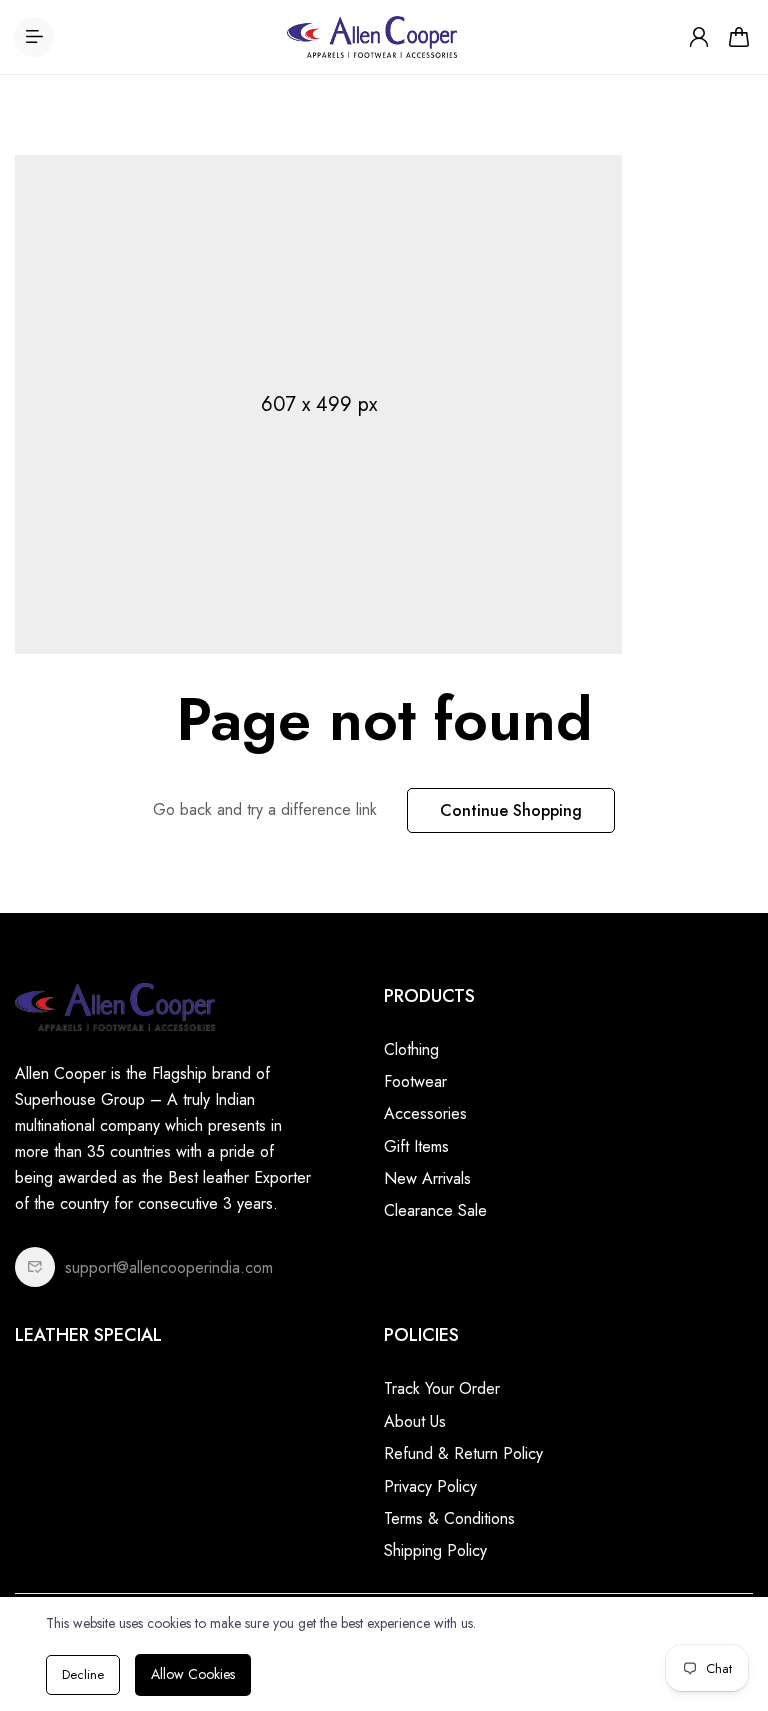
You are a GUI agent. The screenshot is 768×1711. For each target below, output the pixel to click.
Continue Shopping (511, 810)
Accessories (425, 1113)
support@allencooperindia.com (169, 1267)
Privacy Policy (430, 1486)
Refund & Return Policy (463, 1453)
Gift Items (416, 1146)
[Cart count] (739, 37)
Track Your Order (442, 1388)
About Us (415, 1421)
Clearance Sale (435, 1210)
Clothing (411, 1049)
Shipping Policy (435, 1550)
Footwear (415, 1081)
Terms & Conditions (449, 1518)
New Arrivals (427, 1178)
